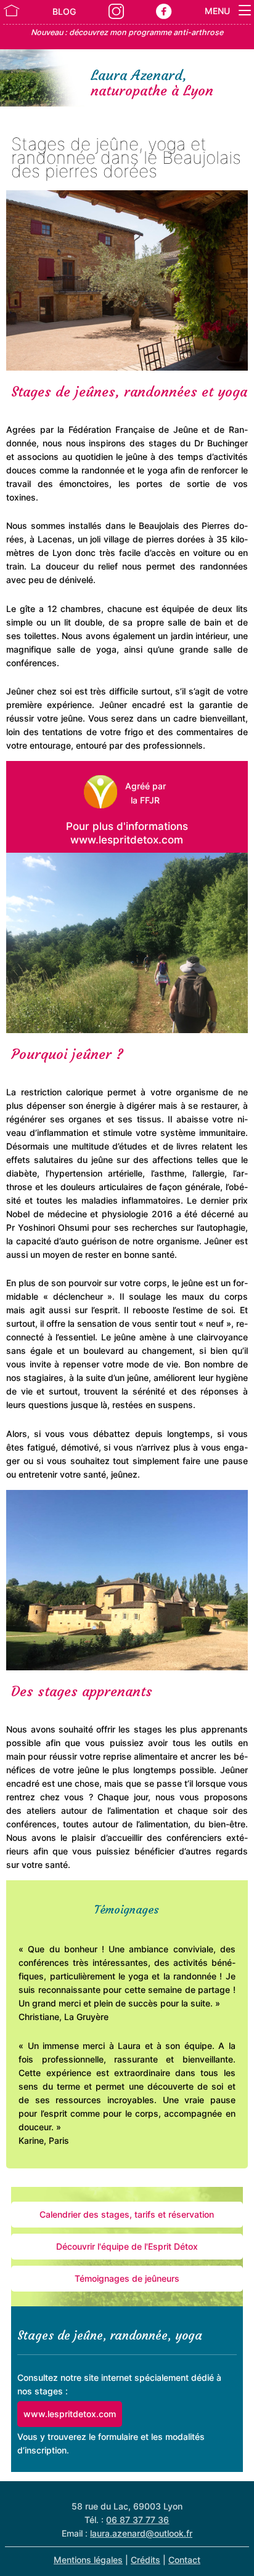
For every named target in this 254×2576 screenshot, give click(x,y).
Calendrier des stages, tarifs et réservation (127, 2214)
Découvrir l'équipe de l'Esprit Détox (127, 2246)
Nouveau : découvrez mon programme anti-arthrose (127, 32)
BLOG (64, 11)
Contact (184, 2560)
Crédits (145, 2560)
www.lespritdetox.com (70, 2414)
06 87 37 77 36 (137, 2520)
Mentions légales (88, 2560)
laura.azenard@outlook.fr (141, 2533)
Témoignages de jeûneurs (127, 2278)
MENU (219, 11)
